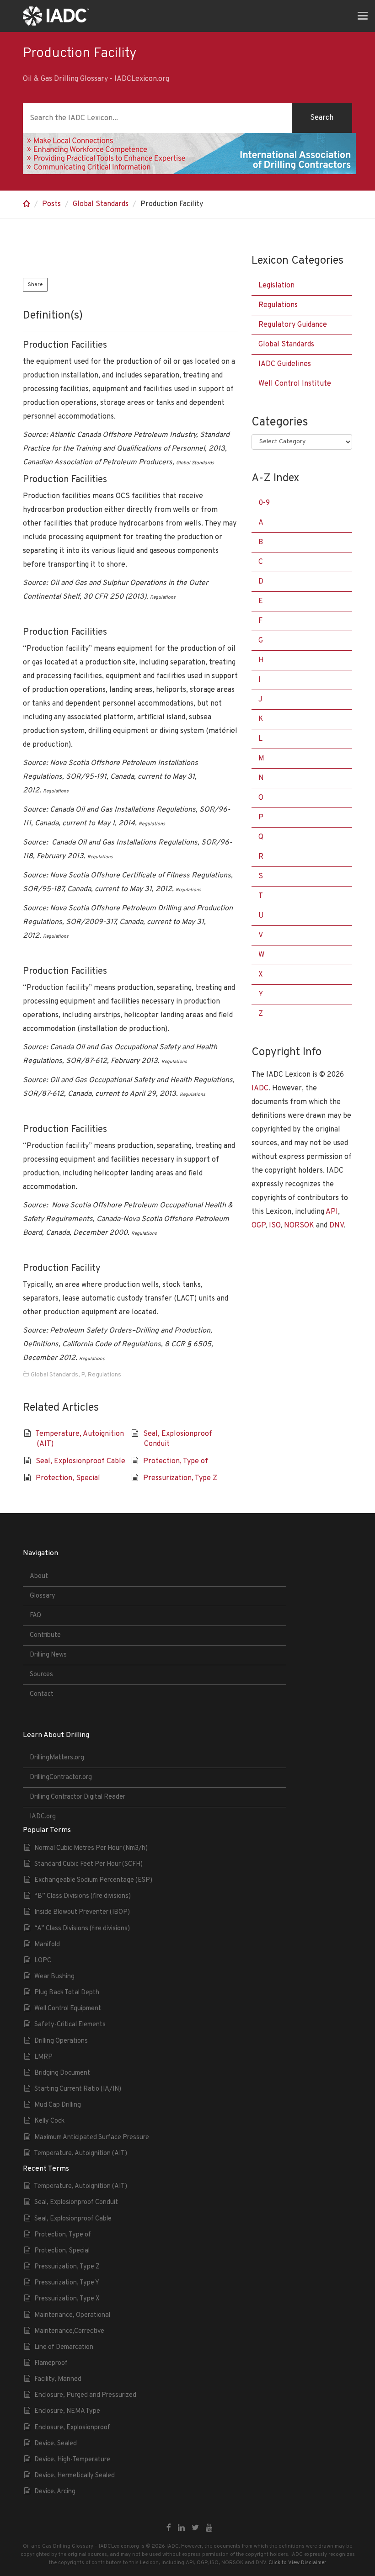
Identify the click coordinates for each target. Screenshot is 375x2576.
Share (35, 285)
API (332, 1212)
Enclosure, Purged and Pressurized (85, 2395)
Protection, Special (68, 1478)
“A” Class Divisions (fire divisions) (82, 1929)
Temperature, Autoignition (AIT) (80, 2154)
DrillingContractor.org (61, 1777)
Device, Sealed (56, 2444)
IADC (260, 1089)
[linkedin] (181, 2528)
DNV (336, 1226)
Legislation (276, 286)
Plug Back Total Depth (67, 1993)
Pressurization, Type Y (67, 2283)
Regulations (104, 1375)
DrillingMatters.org (57, 1758)
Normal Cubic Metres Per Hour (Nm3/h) (91, 1848)
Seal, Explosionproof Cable (80, 1461)
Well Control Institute (295, 384)
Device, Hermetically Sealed (75, 2476)
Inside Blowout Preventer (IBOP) (82, 1912)
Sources (41, 1675)
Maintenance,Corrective (69, 2331)
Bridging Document (62, 2073)
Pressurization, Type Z (180, 1478)
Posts (51, 204)
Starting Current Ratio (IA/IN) (78, 2089)
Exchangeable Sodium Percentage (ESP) (93, 1880)
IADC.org (43, 1817)
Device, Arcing (55, 2492)
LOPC (43, 1961)
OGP (258, 1226)
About (39, 1576)
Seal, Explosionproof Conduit (76, 2202)
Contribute (45, 1635)
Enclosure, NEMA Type (67, 2411)
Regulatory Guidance (293, 325)
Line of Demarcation (64, 2347)
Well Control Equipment (68, 2009)
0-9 (264, 503)
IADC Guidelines (285, 364)
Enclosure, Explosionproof (72, 2428)
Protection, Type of (176, 1461)
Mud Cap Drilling (58, 2105)
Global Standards (101, 204)
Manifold (47, 1945)
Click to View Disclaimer (297, 2563)
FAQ (35, 1616)
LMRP (43, 2057)
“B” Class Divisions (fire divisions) (83, 1896)
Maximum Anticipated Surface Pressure (92, 2138)
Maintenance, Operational (72, 2315)
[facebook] (169, 2528)
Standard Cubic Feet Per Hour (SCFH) (88, 1864)
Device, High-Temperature (72, 2460)
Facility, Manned (58, 2379)
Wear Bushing (54, 1977)
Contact (42, 1694)
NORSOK (299, 1226)
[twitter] (195, 2528)
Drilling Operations (61, 2041)
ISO (275, 1226)
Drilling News (48, 1655)
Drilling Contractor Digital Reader (78, 1797)
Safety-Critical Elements (70, 2025)
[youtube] (209, 2528)
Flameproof (51, 2363)
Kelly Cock (49, 2121)
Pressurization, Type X (67, 2299)
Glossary (43, 1596)
